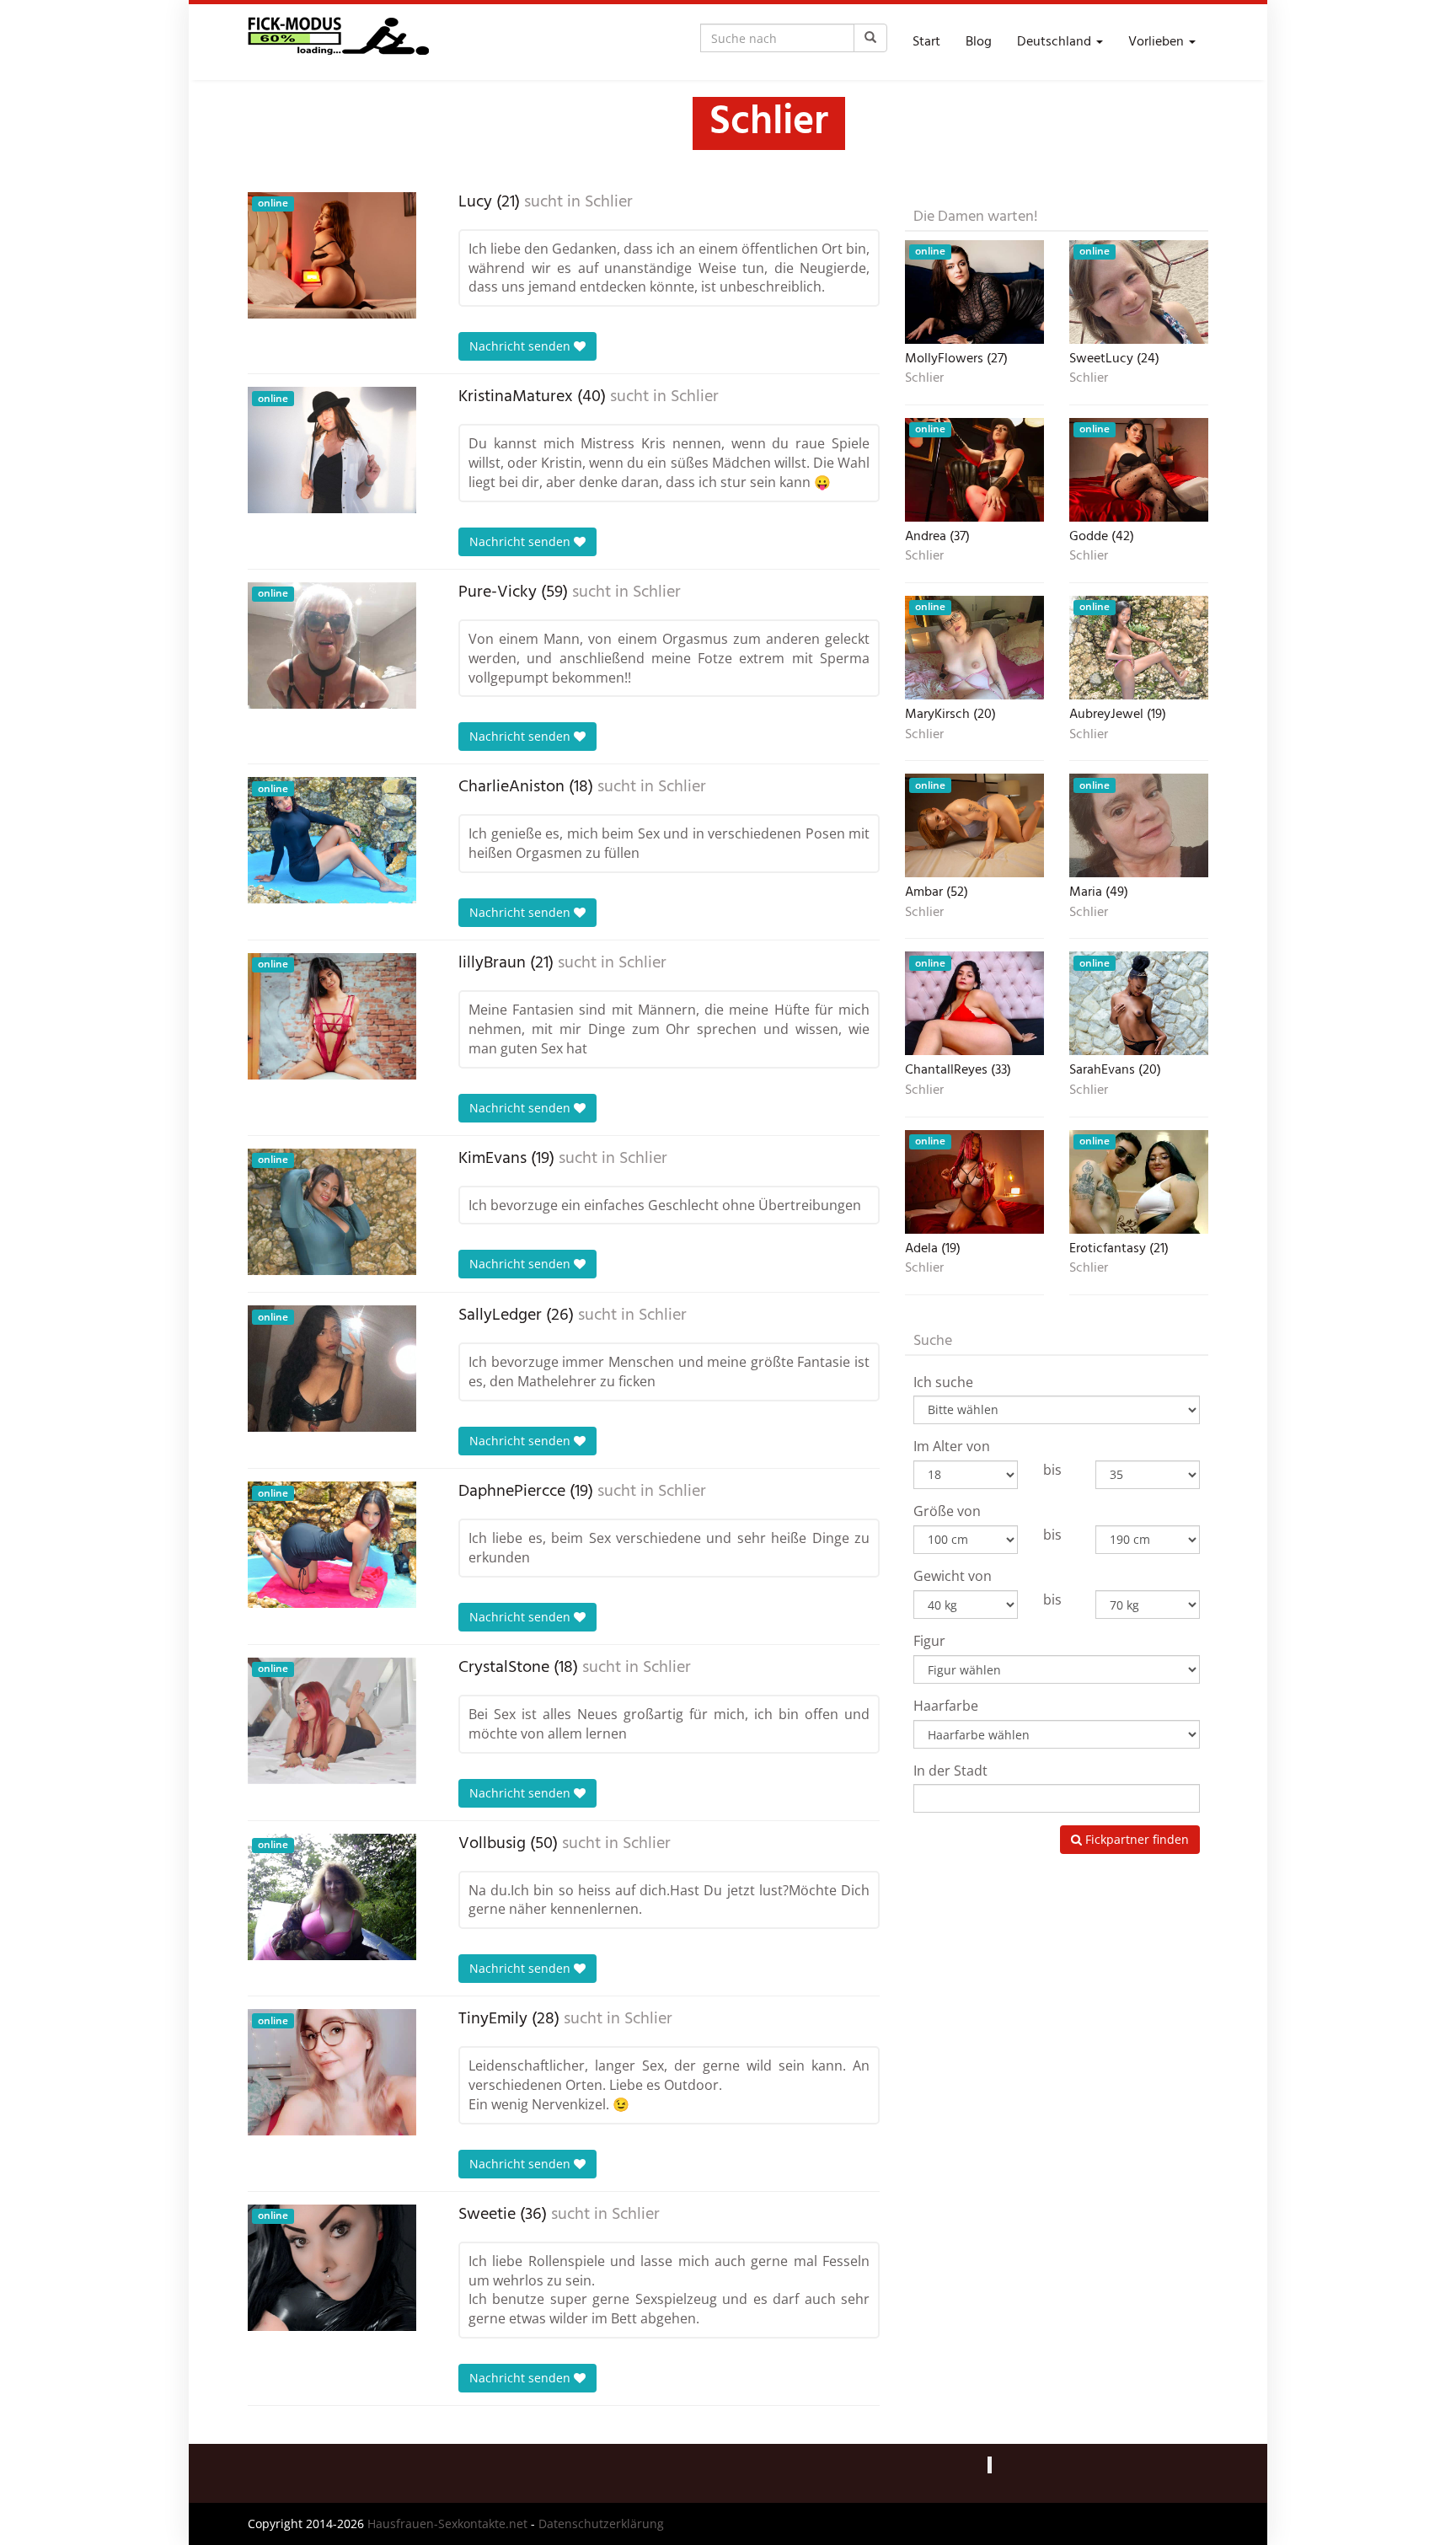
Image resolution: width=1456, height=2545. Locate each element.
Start (926, 42)
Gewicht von (953, 1576)
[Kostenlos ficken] (338, 42)
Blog (979, 42)
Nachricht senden (522, 346)
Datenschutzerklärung (601, 2524)
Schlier (609, 202)
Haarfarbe (946, 1706)
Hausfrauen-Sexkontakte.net (447, 2524)
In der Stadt (950, 1771)
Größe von (947, 1511)
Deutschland (1056, 42)
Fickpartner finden (1135, 1839)
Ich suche (943, 1382)
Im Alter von (952, 1446)
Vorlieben (1158, 42)
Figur (929, 1641)
